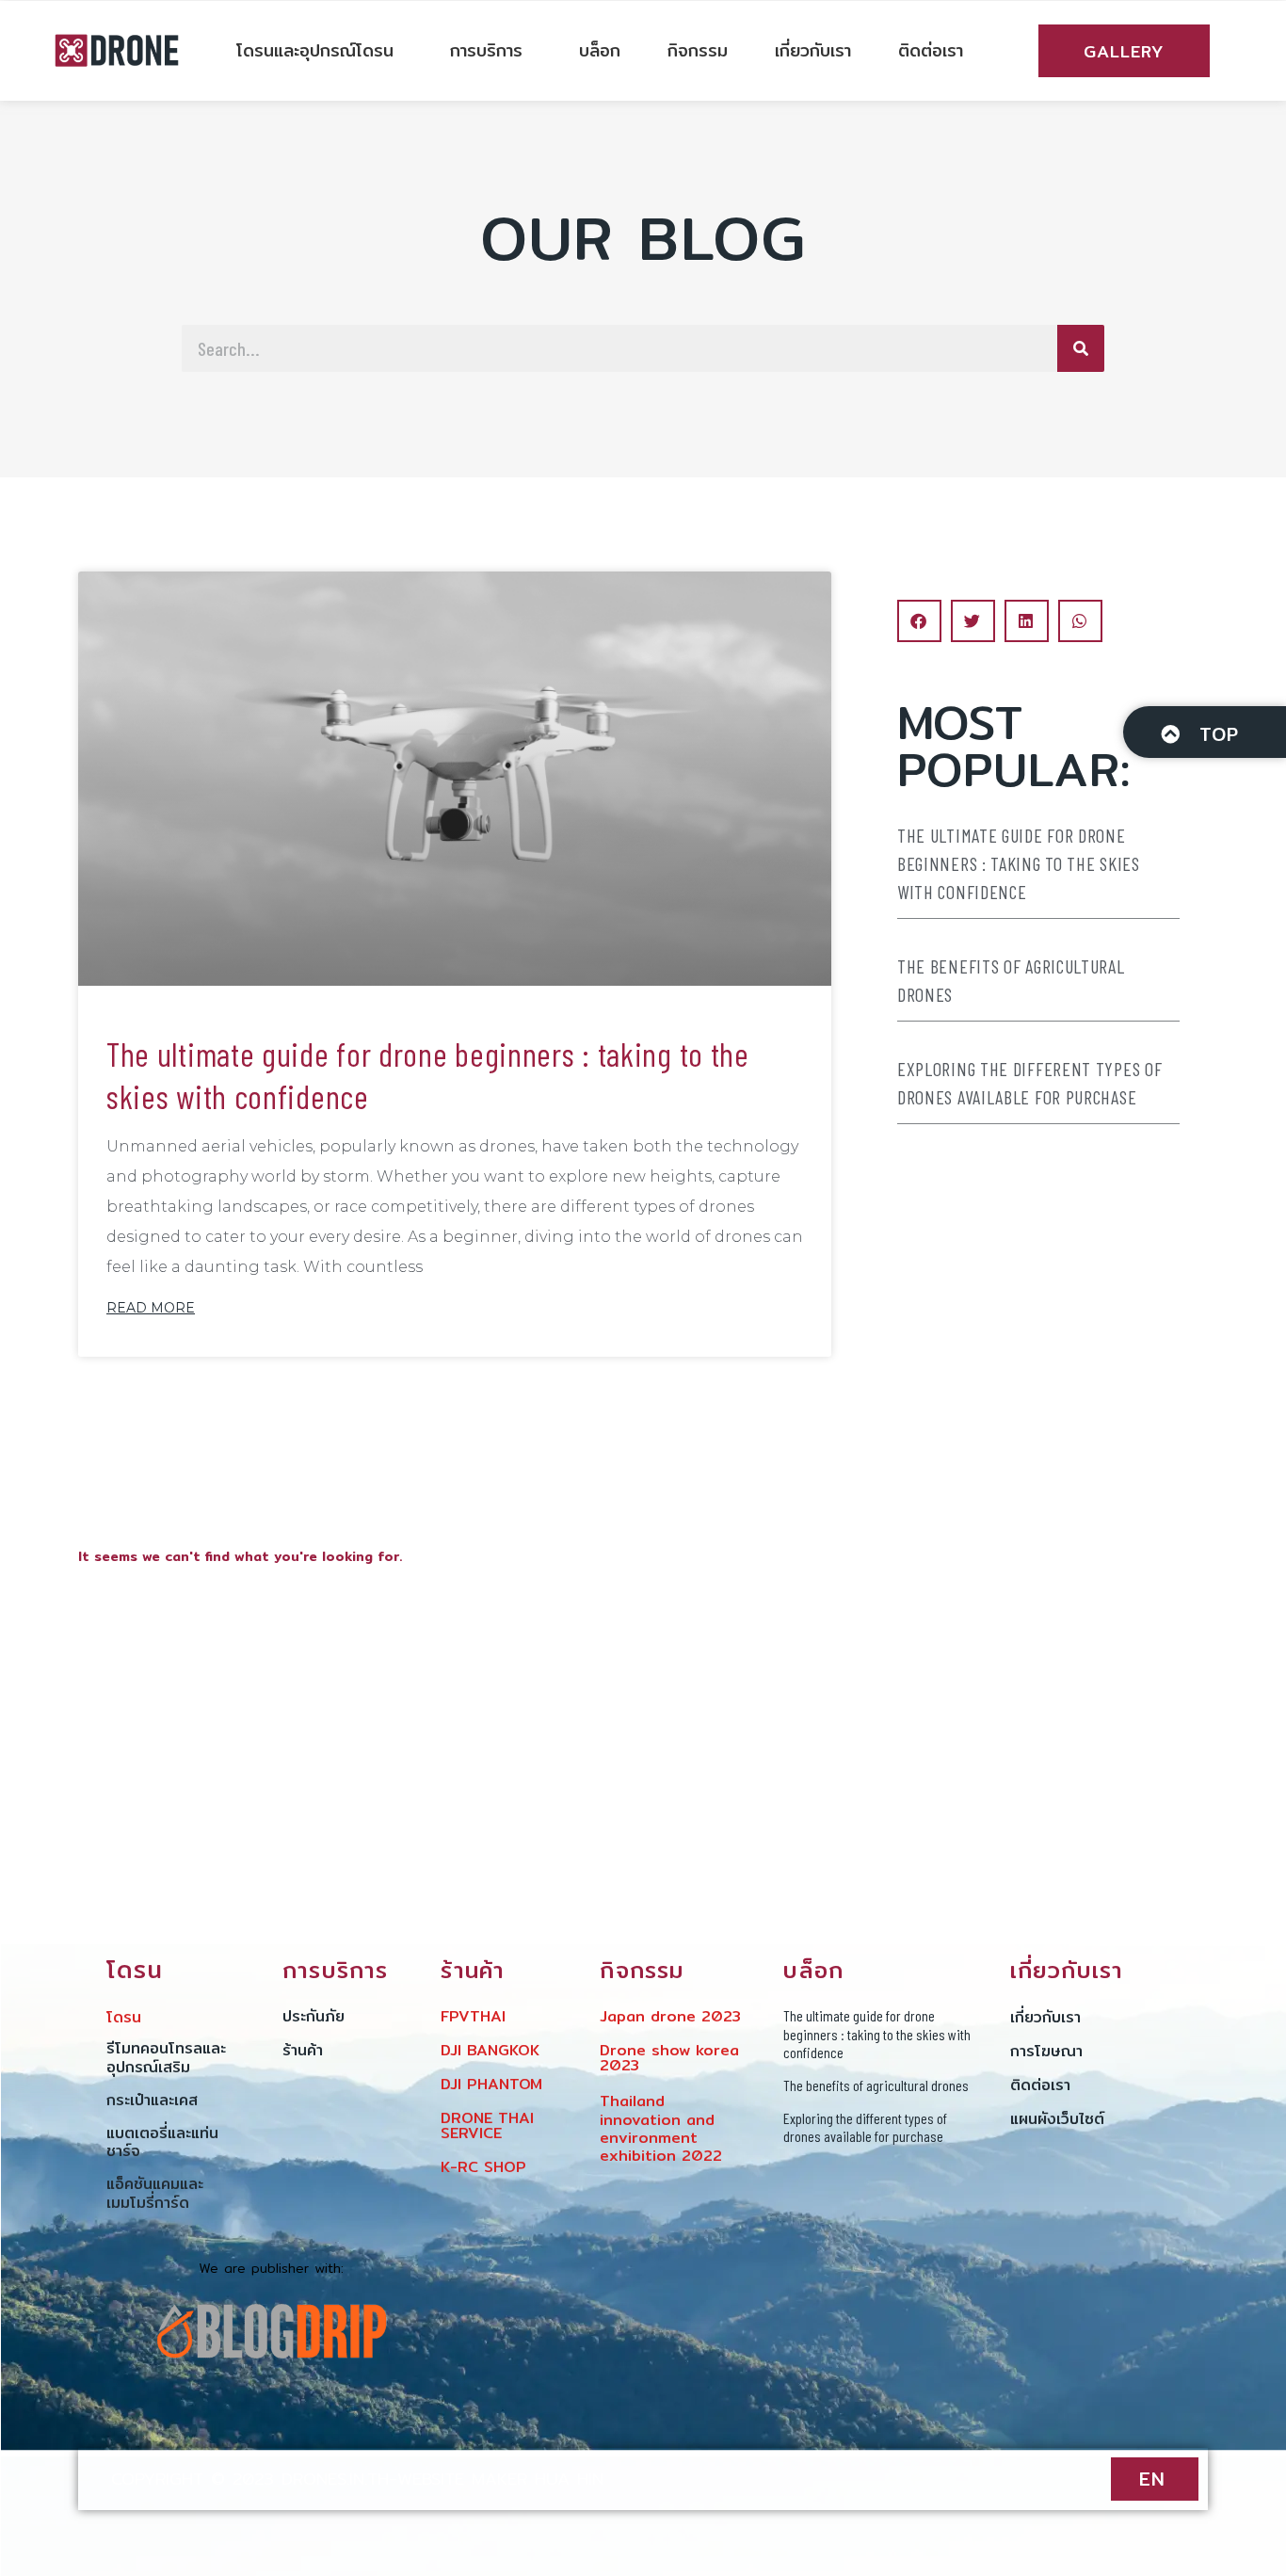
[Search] (1081, 348)
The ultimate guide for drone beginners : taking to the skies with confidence (428, 1075)
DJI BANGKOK (490, 2050)
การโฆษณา (1046, 2051)
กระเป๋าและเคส (152, 2100)
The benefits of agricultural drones (1011, 980)
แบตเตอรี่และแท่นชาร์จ (162, 2142)
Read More (151, 1308)
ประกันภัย (313, 2016)
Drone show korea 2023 (669, 2058)
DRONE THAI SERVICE (487, 2125)
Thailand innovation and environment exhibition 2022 (661, 2128)
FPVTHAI (473, 2016)
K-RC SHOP (483, 2167)
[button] (919, 621)
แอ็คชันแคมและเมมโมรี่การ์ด (155, 2193)
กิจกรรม (698, 50)
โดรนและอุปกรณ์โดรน (315, 50)
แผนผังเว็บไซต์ (1057, 2119)
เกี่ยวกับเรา (813, 50)
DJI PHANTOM (491, 2084)
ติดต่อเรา (931, 50)
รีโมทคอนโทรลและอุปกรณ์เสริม (166, 2057)
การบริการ (486, 50)
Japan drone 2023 (670, 2016)
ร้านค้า (303, 2050)
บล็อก (600, 50)
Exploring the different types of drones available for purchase (1029, 1083)
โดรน (124, 2017)
